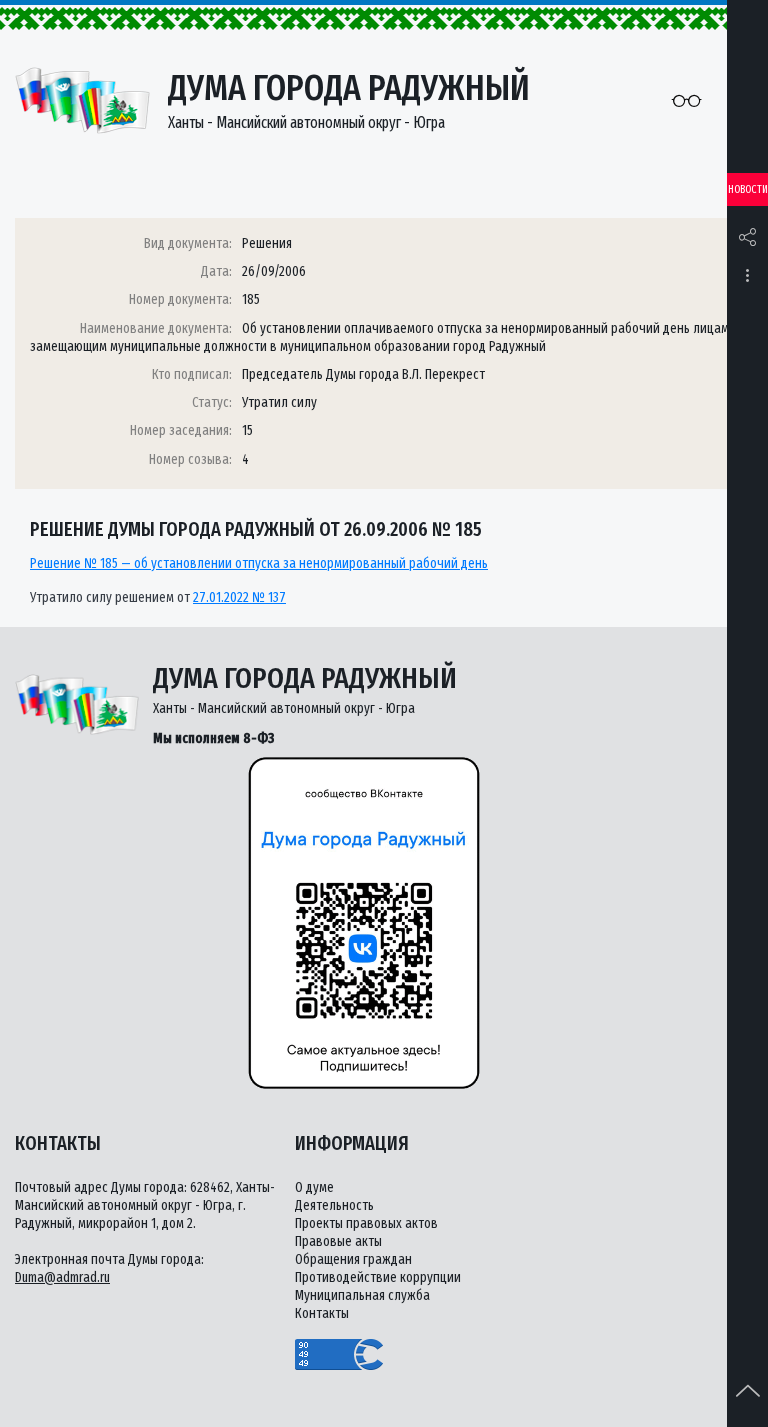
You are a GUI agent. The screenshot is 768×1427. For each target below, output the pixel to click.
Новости (748, 189)
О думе (314, 1187)
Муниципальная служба (362, 1295)
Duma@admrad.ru (62, 1277)
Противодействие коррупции (378, 1277)
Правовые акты (338, 1241)
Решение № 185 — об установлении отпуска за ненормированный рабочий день (259, 563)
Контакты (322, 1313)
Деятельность (334, 1205)
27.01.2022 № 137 (239, 597)
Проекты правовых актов (366, 1223)
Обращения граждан (353, 1259)
